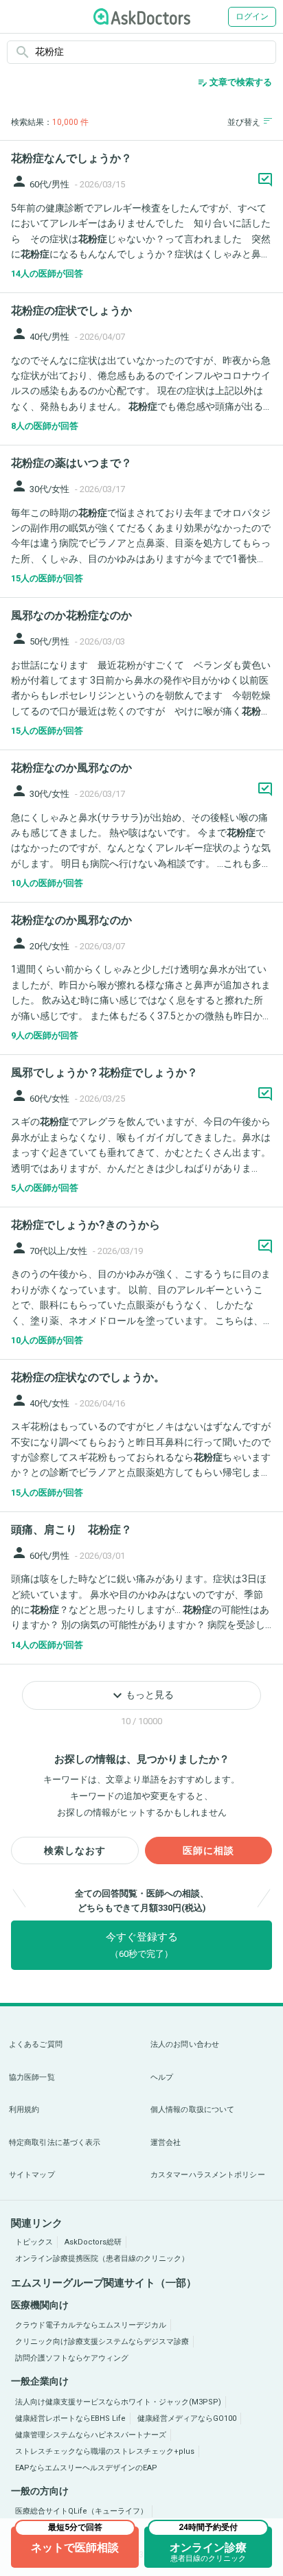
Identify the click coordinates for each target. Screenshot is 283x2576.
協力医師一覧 (32, 2077)
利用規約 (24, 2110)
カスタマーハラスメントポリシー (208, 2175)
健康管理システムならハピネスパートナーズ (91, 2435)
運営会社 (166, 2143)
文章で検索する (235, 82)
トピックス (34, 2242)
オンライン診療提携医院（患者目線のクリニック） (102, 2259)
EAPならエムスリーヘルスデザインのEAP (86, 2468)
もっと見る (141, 1695)
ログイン (252, 16)
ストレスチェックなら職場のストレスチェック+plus (105, 2451)
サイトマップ (32, 2175)
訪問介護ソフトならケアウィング (72, 2358)
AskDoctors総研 (93, 2242)
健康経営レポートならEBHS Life (70, 2418)
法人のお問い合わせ (185, 2044)
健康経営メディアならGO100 (187, 2418)
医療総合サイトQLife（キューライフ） (81, 2511)
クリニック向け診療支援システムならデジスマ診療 (102, 2342)
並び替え (244, 122)
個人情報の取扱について (192, 2110)
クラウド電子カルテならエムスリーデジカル (91, 2325)
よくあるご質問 (36, 2044)
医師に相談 (208, 1850)
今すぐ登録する (142, 1945)
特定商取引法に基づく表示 (55, 2143)
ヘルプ (162, 2077)
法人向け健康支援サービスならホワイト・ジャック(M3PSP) (118, 2402)
